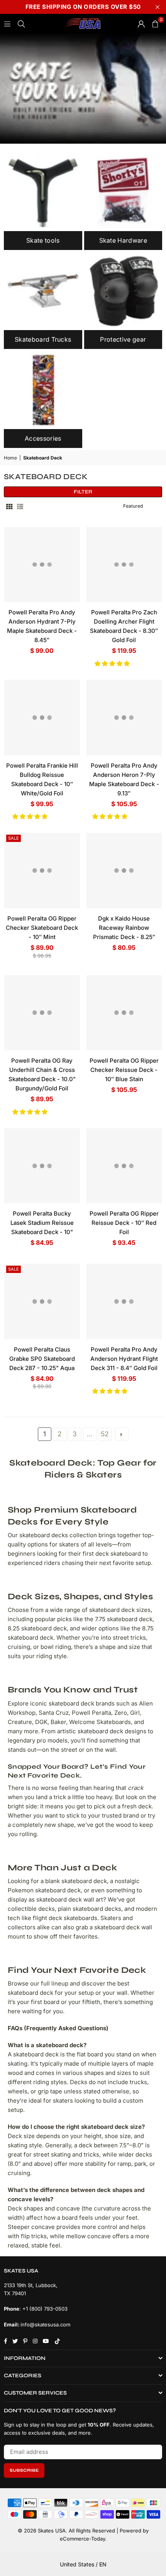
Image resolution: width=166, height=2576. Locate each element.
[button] (113, 663)
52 (105, 1434)
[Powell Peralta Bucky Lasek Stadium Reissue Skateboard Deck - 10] (42, 1166)
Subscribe (24, 2470)
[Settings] (141, 23)
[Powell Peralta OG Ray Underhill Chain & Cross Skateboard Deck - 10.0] (42, 1013)
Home (10, 458)
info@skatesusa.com (45, 2324)
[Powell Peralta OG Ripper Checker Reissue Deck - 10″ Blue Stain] (124, 1013)
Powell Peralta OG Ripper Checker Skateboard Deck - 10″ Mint (42, 928)
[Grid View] (9, 506)
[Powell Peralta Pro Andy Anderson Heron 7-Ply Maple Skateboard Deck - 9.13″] (124, 718)
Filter (83, 492)
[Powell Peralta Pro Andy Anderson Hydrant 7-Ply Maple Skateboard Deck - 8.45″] (42, 565)
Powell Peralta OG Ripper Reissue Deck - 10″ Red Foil (124, 1223)
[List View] (20, 506)
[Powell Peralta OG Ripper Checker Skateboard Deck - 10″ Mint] (42, 870)
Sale (14, 838)
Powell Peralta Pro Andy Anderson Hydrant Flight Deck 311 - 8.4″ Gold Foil (124, 1359)
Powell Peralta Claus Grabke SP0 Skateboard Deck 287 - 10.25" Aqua (42, 1359)
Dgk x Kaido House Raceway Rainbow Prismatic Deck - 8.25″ (124, 928)
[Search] (21, 23)
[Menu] (7, 23)
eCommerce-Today (82, 2539)
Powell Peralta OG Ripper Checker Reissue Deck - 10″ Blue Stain (124, 1070)
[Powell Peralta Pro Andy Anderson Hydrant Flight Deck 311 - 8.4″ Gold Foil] (124, 1301)
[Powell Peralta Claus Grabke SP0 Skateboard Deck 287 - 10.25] (42, 1301)
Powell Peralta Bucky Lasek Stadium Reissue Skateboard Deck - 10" (42, 1223)
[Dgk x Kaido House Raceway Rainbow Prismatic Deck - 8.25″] (124, 870)
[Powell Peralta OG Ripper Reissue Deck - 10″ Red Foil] (124, 1166)
